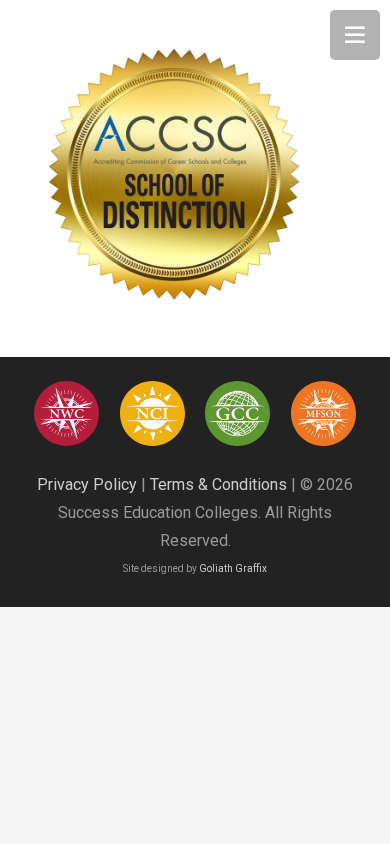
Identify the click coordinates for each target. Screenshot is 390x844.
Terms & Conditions (218, 484)
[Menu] (355, 35)
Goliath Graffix (233, 568)
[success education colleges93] (152, 413)
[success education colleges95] (66, 413)
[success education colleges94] (237, 413)
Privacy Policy (87, 484)
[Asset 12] (323, 413)
